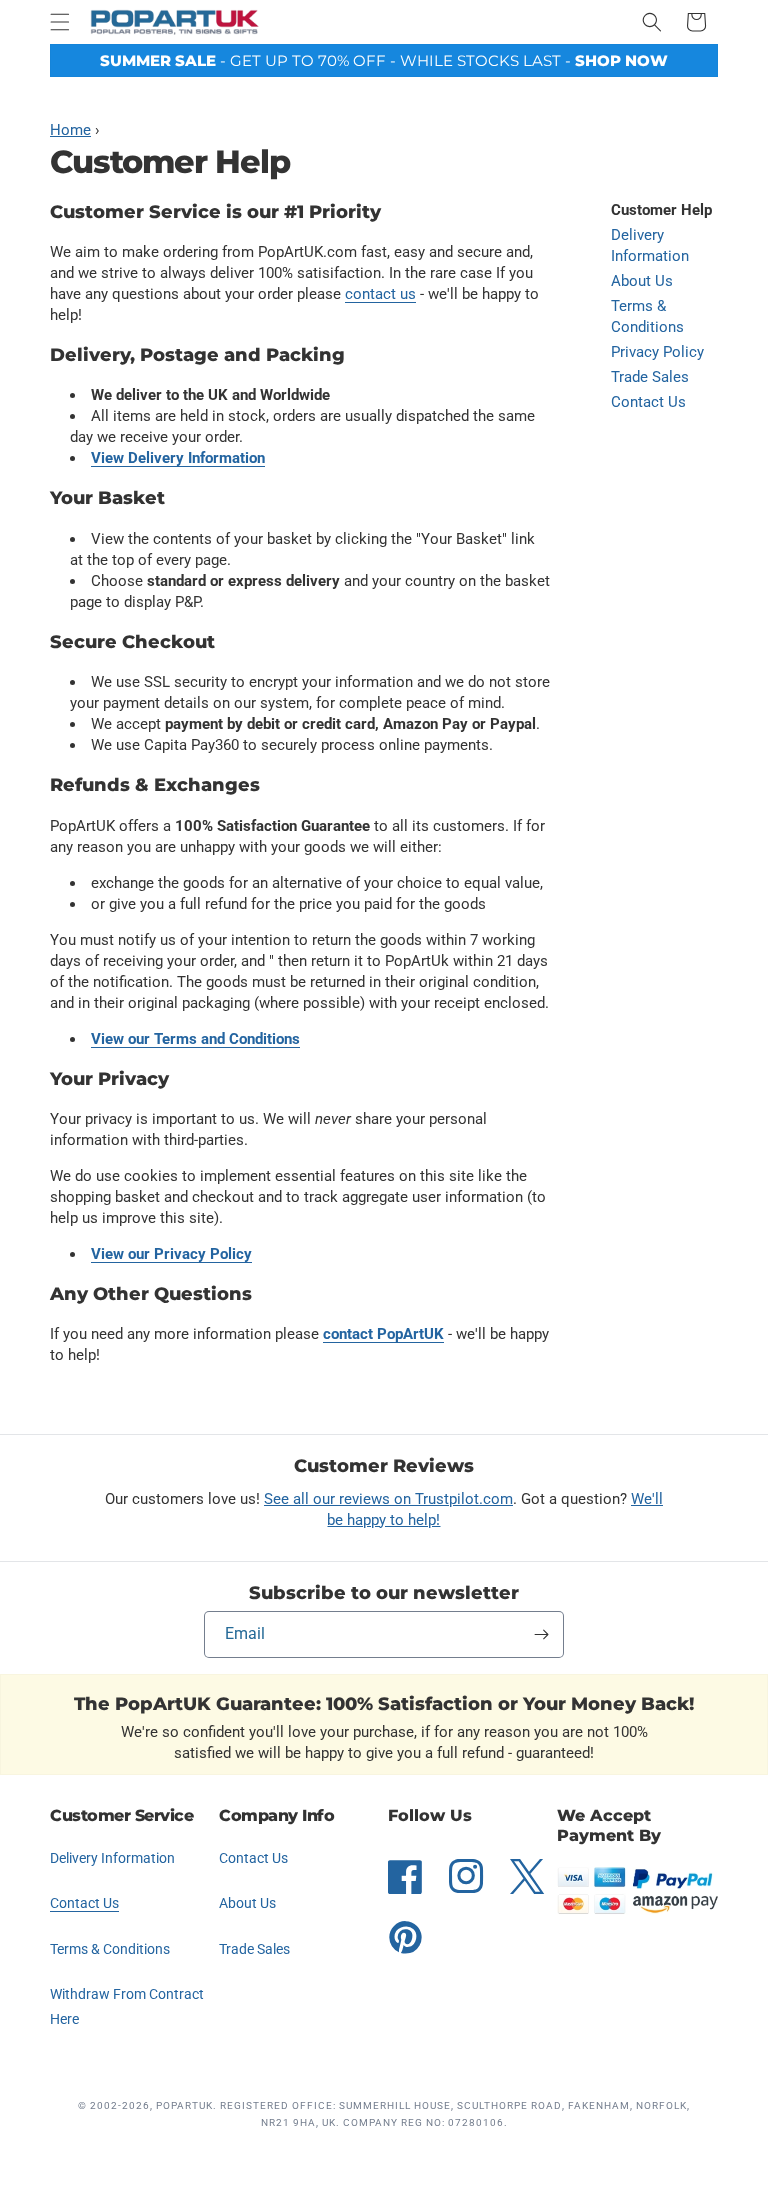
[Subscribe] (541, 1634)
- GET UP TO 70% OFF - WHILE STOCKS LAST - (384, 60)
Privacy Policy (657, 352)
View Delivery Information (178, 458)
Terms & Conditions (647, 316)
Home (70, 130)
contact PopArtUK (383, 1334)
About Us (642, 281)
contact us (380, 294)
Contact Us (648, 402)
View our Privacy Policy (171, 1254)
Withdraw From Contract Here (127, 2006)
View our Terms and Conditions (195, 1039)
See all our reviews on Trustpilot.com (388, 1499)
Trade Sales (650, 377)
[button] (60, 22)
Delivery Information (650, 245)
